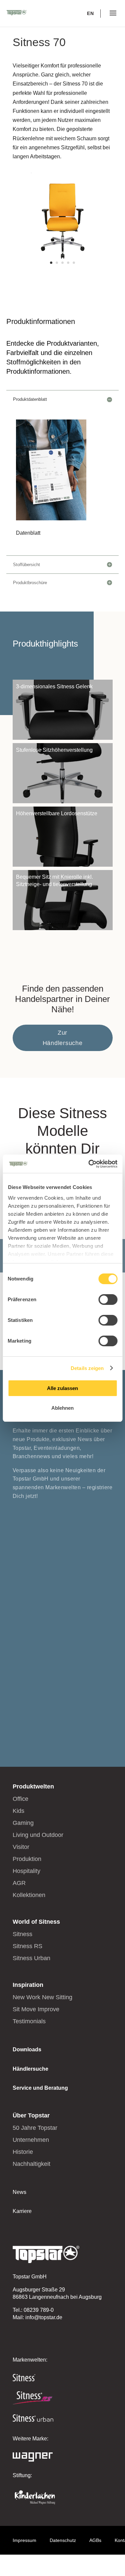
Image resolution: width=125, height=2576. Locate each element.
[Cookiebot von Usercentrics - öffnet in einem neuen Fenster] (89, 1164)
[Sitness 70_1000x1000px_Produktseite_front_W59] (63, 269)
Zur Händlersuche (63, 1038)
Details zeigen (87, 1368)
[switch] (108, 1300)
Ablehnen (62, 1408)
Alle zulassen (62, 1388)
